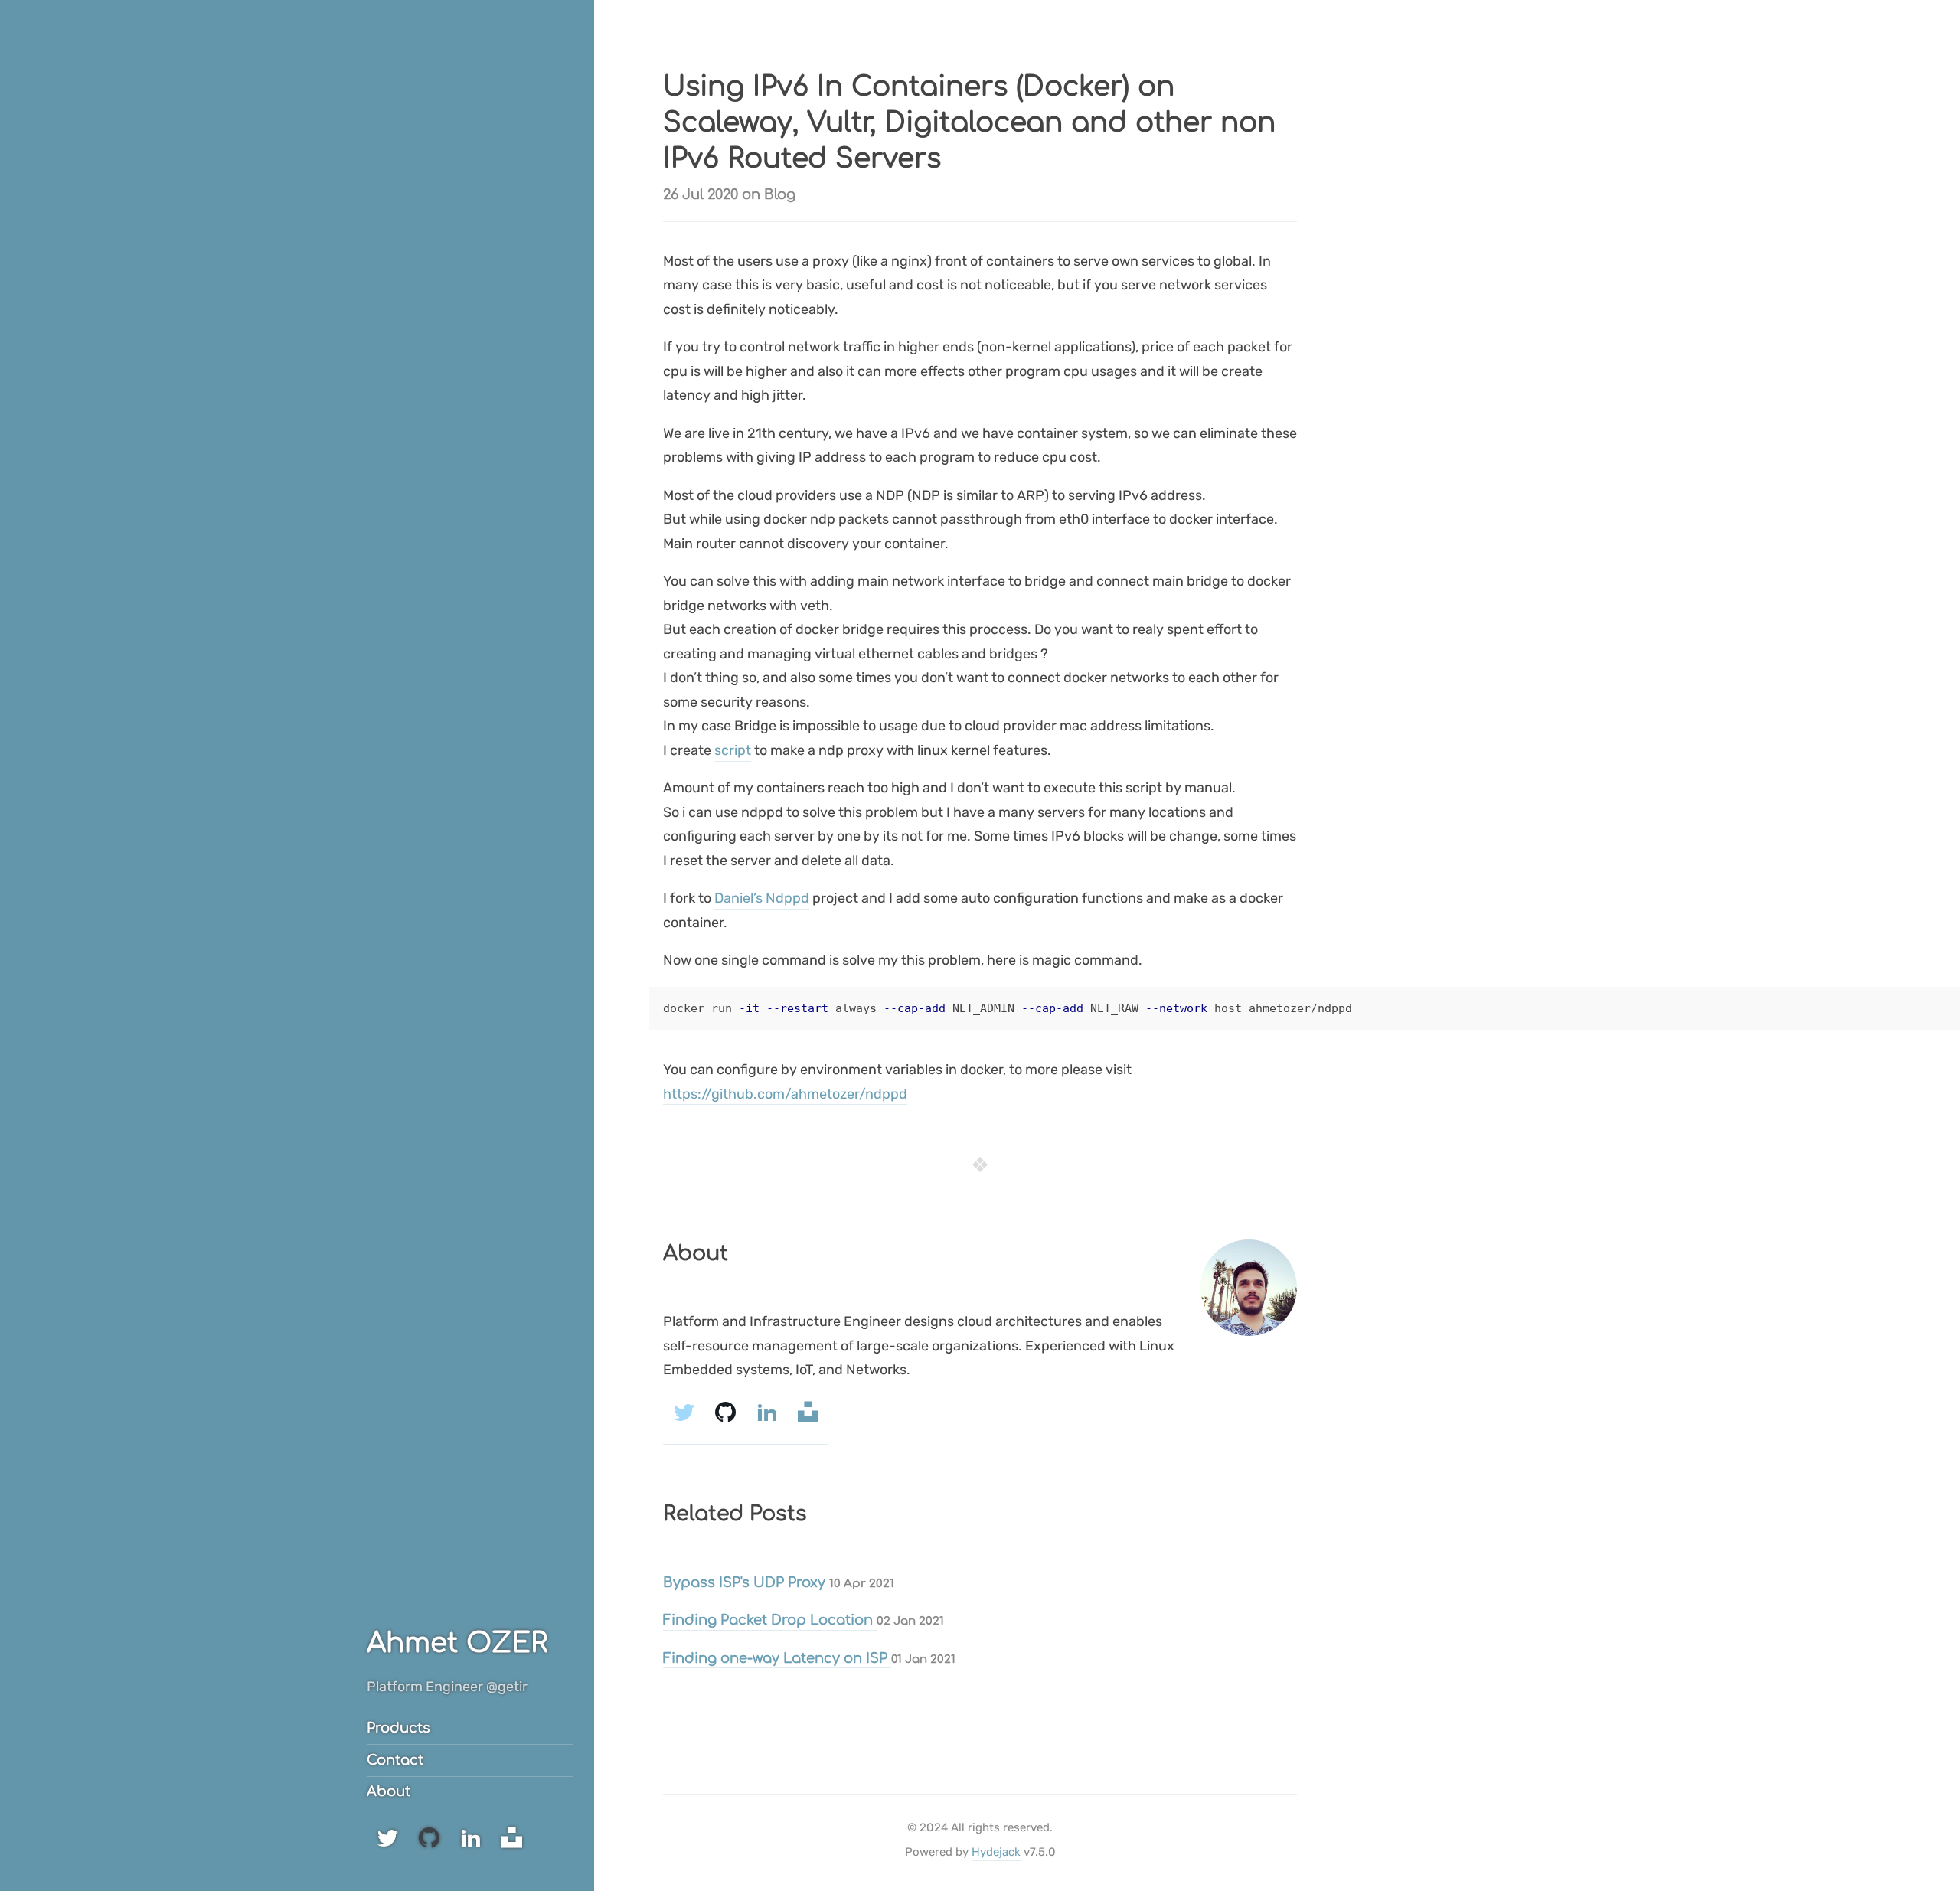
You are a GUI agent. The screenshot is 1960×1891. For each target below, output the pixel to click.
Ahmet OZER (457, 1643)
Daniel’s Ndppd (762, 898)
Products (399, 1728)
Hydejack (996, 1852)
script (733, 750)
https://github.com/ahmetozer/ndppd (785, 1094)
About (389, 1791)
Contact (395, 1760)
